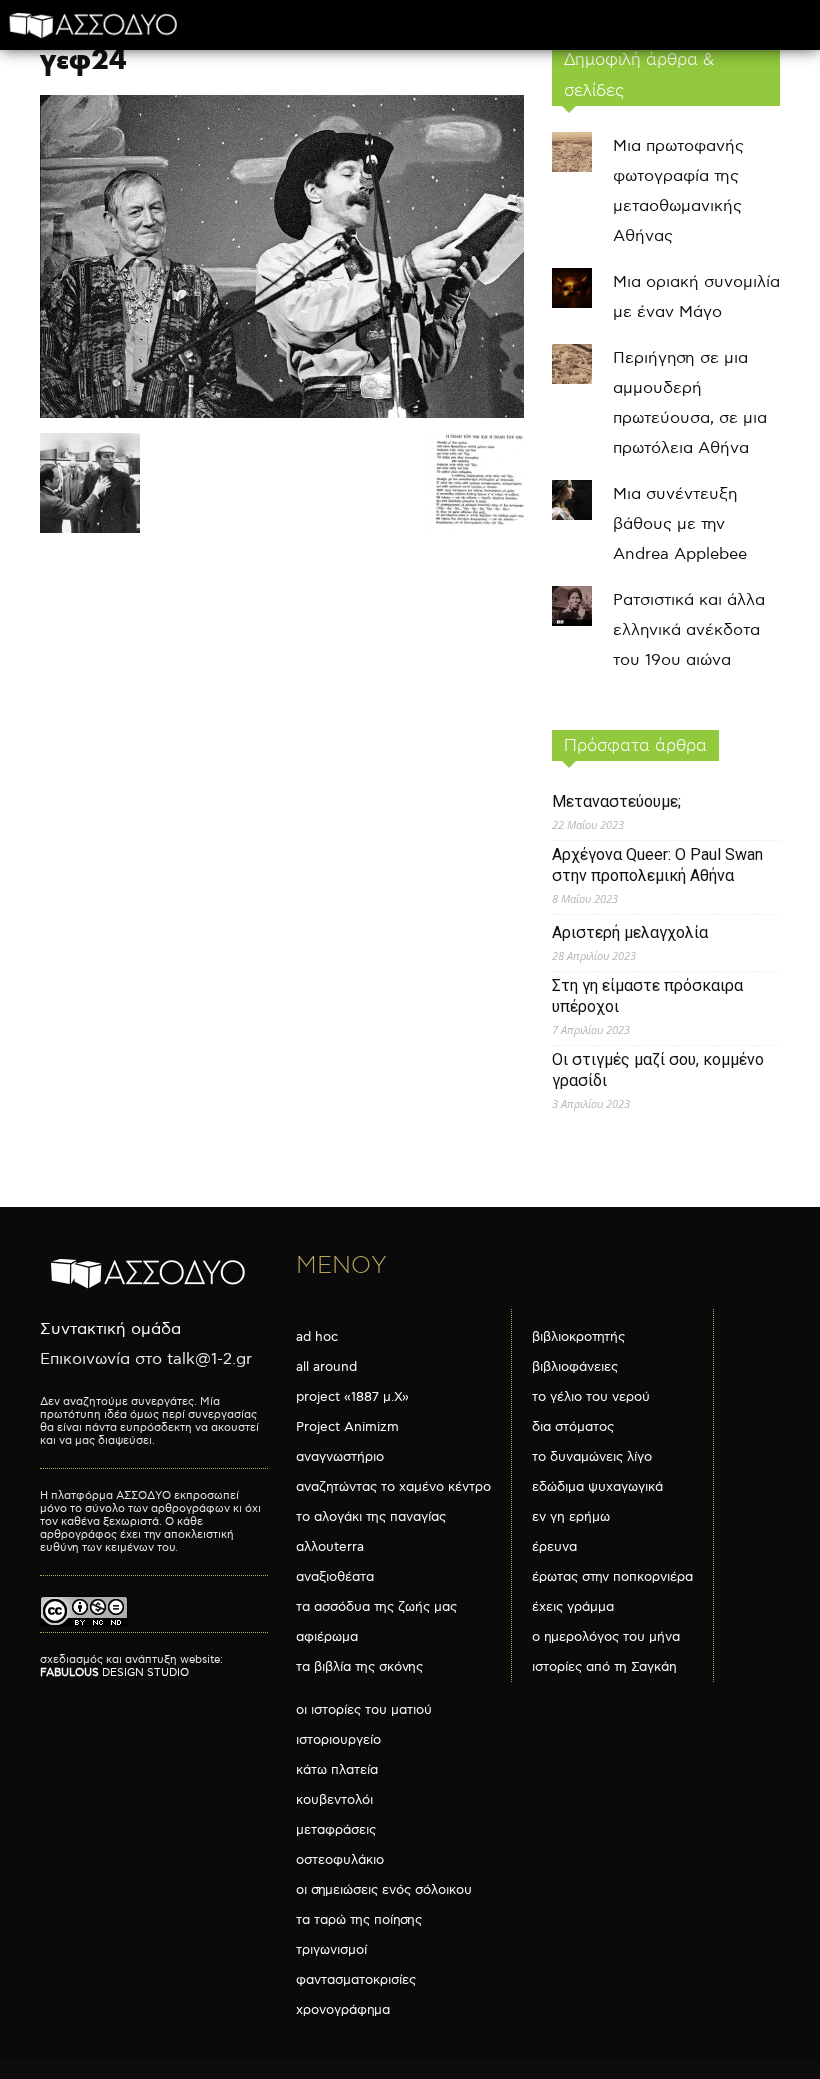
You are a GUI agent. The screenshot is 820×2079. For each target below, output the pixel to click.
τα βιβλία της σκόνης (359, 1667)
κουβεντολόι (334, 1800)
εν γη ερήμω (571, 1517)
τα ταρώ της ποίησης (359, 1920)
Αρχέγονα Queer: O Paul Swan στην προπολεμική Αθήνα (657, 865)
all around (326, 1367)
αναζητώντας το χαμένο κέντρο (393, 1487)
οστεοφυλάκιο (340, 1860)
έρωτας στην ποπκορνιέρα (612, 1577)
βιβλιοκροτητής (578, 1337)
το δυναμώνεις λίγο (592, 1457)
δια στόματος (573, 1427)
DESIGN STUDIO (114, 1672)
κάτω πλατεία (337, 1770)
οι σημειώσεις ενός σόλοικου (384, 1890)
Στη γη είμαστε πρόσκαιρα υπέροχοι (647, 996)
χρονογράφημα (343, 2010)
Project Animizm (347, 1427)
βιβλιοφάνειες (575, 1367)
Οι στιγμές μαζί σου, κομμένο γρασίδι (658, 1070)
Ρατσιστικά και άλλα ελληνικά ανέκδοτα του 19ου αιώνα (689, 630)
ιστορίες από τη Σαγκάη (604, 1667)
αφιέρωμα (327, 1637)
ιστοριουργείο (338, 1740)
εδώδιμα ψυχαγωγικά (597, 1487)
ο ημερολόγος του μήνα (606, 1637)
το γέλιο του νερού (591, 1397)
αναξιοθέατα (335, 1577)
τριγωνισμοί (331, 1950)
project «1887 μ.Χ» (352, 1397)
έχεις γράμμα (573, 1607)
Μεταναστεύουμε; (616, 801)
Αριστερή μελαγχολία (630, 932)
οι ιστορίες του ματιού (364, 1710)
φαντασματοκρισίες (356, 1980)
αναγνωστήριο (340, 1457)
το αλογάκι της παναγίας (371, 1517)
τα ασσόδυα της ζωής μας (376, 1607)
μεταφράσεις (336, 1830)
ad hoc (317, 1337)
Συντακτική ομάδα (110, 1329)
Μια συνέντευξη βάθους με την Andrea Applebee (680, 524)
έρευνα (554, 1547)
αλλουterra (330, 1547)
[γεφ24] (282, 413)
